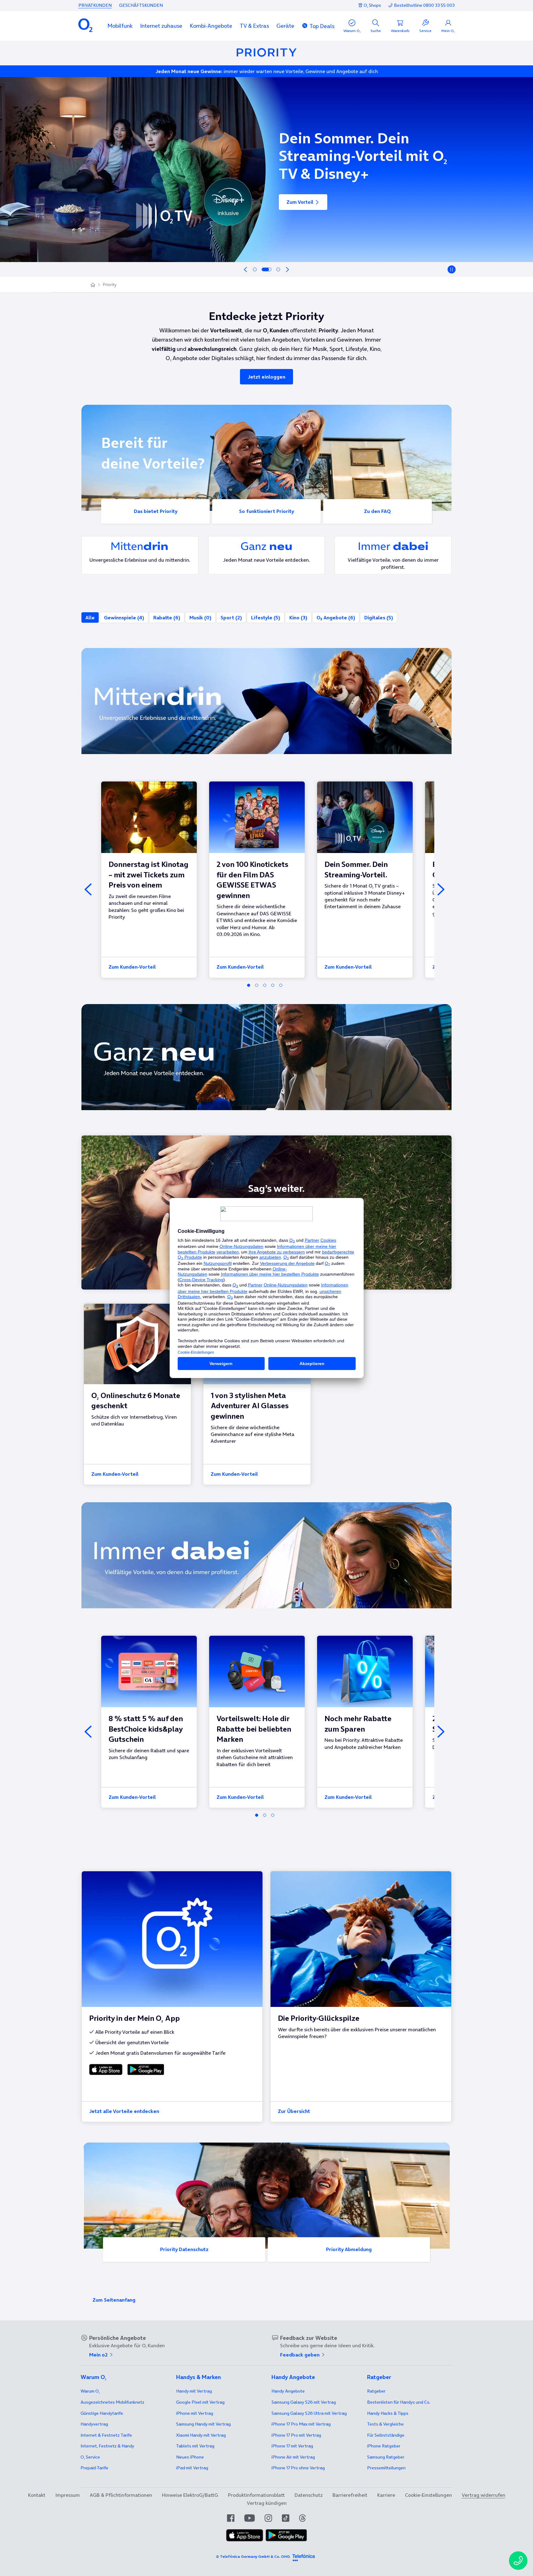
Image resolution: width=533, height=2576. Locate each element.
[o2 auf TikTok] (286, 2518)
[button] (120, 26)
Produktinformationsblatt (256, 2495)
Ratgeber (376, 2391)
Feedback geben (300, 2355)
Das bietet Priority (156, 511)
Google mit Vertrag (200, 2402)
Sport (231, 617)
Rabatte (167, 617)
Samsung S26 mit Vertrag (304, 2402)
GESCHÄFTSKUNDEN (141, 5)
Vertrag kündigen (267, 2503)
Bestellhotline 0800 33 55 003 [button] (424, 5)
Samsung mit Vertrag (203, 2424)
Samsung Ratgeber (386, 2457)
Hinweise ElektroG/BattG (190, 2495)
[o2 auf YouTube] (250, 2518)
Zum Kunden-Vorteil (132, 967)
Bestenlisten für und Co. (399, 2402)
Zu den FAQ (377, 511)
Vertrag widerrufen (483, 2495)
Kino (298, 617)
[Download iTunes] (106, 2069)
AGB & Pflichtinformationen (121, 2495)
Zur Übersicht (294, 2111)
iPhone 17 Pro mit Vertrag (301, 2424)
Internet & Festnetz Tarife (106, 2435)
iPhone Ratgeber (384, 2446)
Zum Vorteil (300, 208)
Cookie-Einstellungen (428, 2495)
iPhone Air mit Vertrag (293, 2457)
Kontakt (37, 2495)
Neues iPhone (190, 2457)
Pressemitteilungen (386, 2468)
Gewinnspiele (124, 617)
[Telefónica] (304, 2557)
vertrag (94, 2424)
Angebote (288, 2391)
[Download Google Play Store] (145, 2069)
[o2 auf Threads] (302, 2518)
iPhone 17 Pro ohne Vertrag (298, 2468)
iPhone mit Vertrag (195, 2413)
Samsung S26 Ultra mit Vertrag (309, 2413)
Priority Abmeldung (349, 2249)
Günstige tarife (102, 2413)
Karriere (386, 2495)
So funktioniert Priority (266, 511)
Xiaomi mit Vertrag (201, 2435)
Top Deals (322, 26)
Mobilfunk (120, 26)
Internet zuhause (161, 26)
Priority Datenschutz (184, 2249)
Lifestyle (266, 617)
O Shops (372, 5)
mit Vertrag (194, 2391)
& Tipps (388, 2413)
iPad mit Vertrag (192, 2468)
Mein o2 (99, 2355)
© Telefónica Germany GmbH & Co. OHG (253, 2556)
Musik (200, 617)
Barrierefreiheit (350, 2495)
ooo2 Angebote (336, 617)
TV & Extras (254, 26)
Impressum (68, 2495)
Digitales (379, 617)
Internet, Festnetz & (107, 2446)
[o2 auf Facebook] (231, 2518)
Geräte (285, 26)
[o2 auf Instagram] (268, 2518)
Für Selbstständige (386, 2435)
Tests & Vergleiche (385, 2424)
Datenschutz (309, 2495)
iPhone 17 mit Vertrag (292, 2446)
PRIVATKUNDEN (95, 5)
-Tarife (94, 2468)
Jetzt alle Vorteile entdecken (124, 2111)
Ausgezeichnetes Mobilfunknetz (112, 2402)
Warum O (90, 2391)
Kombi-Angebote (211, 26)
